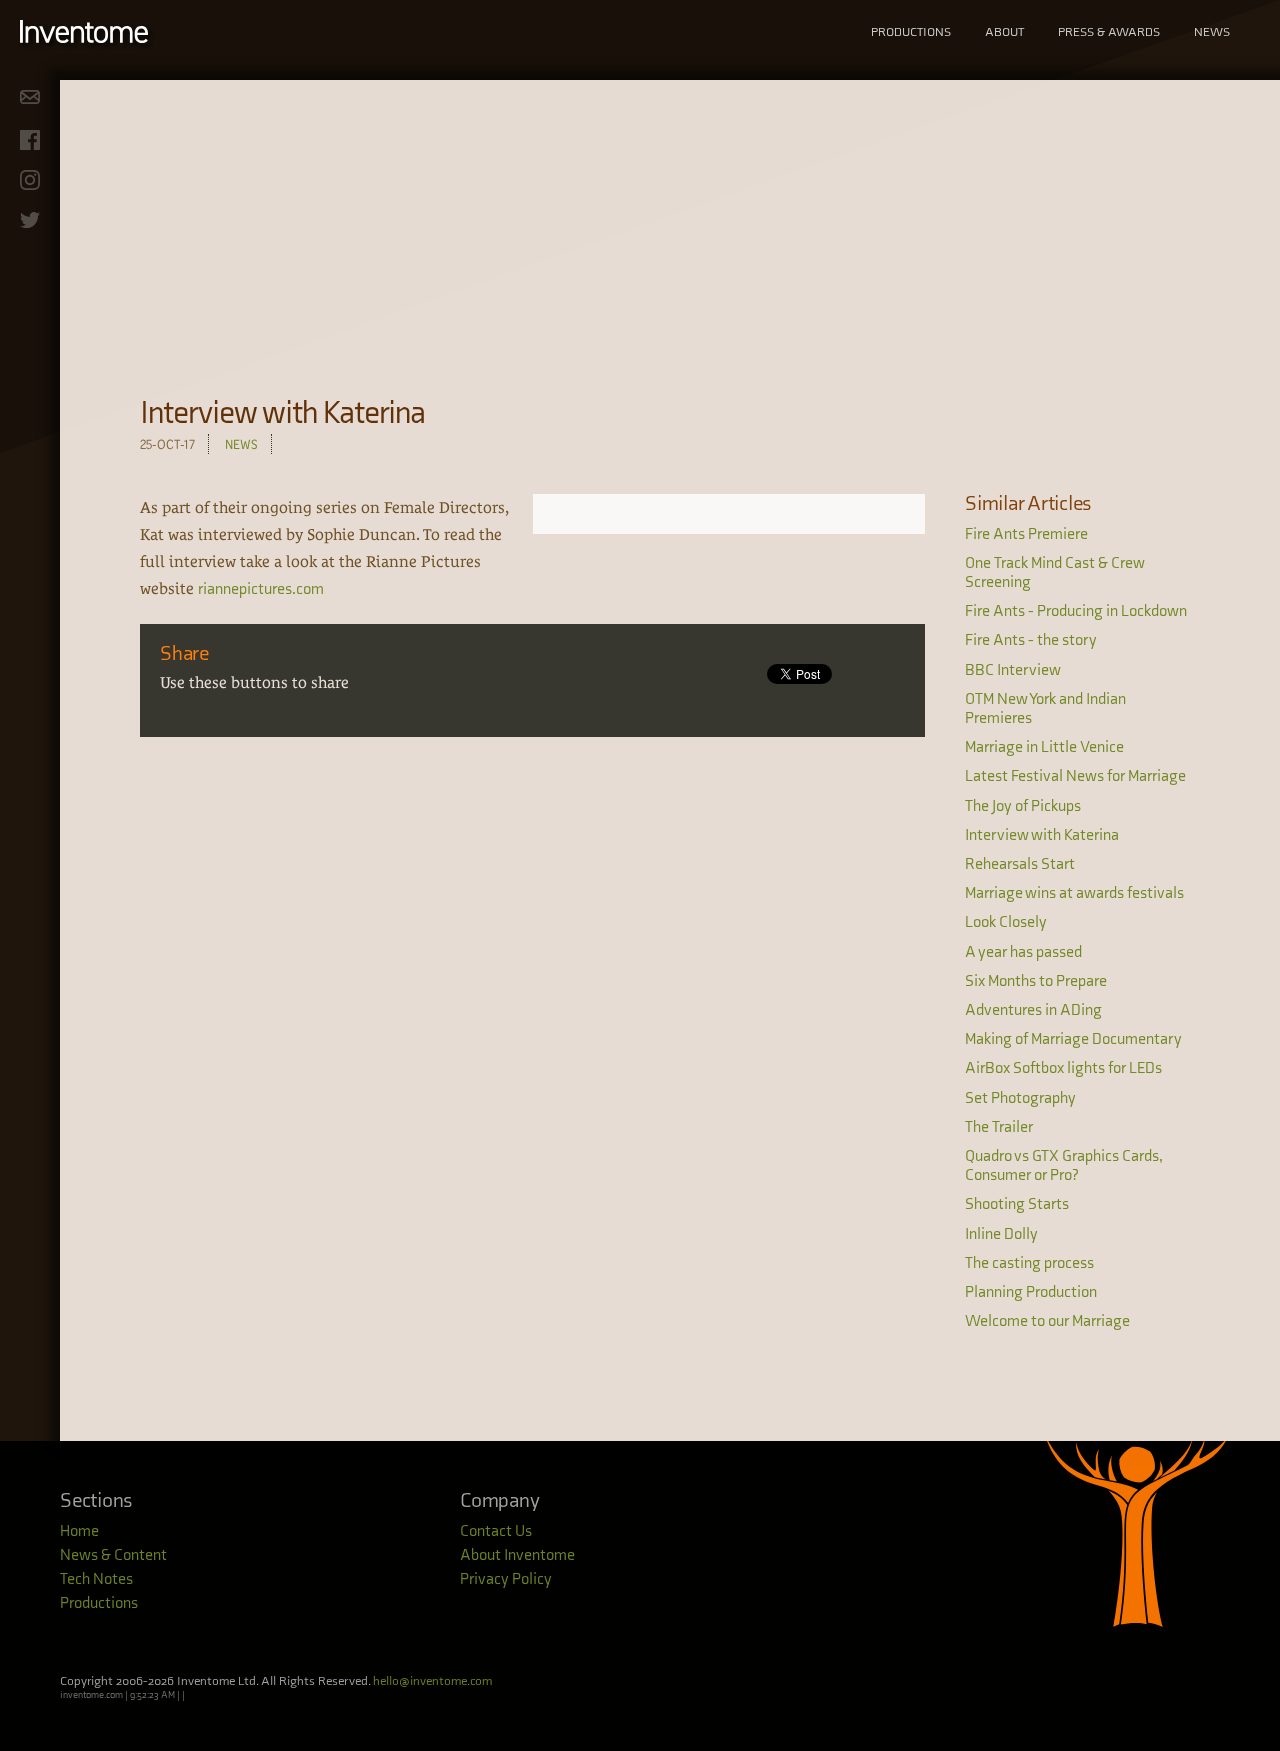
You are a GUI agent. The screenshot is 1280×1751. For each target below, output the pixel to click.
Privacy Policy (506, 1579)
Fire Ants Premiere (1026, 534)
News (1212, 32)
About (1004, 32)
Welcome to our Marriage (1047, 1321)
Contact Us (496, 1531)
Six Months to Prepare (1036, 981)
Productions (911, 32)
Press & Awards (1109, 32)
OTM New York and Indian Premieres (1045, 709)
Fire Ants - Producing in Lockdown (1076, 611)
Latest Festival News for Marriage (1075, 776)
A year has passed (1023, 952)
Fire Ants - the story (1031, 640)
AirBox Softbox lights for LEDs (1063, 1068)
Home (79, 1531)
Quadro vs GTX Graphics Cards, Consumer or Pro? (1063, 1166)
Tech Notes (96, 1579)
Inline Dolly (1001, 1234)
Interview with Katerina (1042, 835)
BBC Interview (1013, 670)
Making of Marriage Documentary (1073, 1039)
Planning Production (1031, 1292)
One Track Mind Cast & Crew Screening (1055, 573)
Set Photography (1020, 1098)
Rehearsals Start (1020, 864)
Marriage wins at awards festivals (1074, 893)
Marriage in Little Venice (1044, 747)
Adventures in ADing (1033, 1010)
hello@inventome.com (432, 1681)
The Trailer (999, 1127)
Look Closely (1006, 922)
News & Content (113, 1555)
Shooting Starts (1017, 1204)
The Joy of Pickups (1023, 806)
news (241, 444)
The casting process (1029, 1263)
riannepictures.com (261, 589)
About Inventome (517, 1555)
